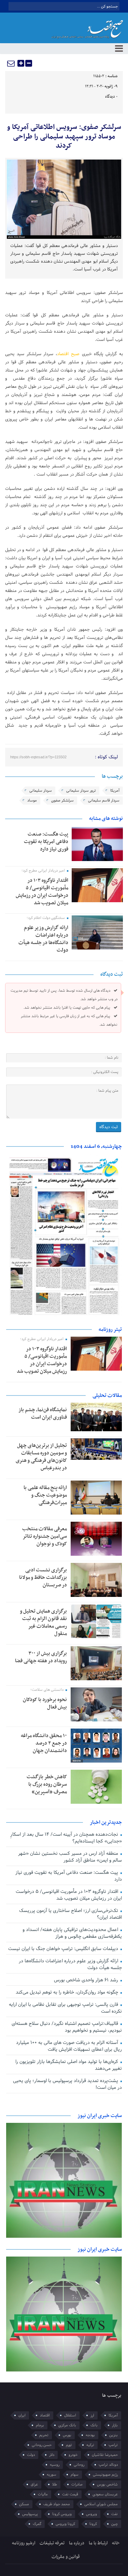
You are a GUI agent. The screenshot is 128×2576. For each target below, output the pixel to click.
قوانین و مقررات (66, 2557)
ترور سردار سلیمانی (81, 791)
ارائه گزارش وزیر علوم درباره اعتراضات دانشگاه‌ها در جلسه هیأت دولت (43, 939)
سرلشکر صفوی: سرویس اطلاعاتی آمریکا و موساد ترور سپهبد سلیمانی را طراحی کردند (64, 137)
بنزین (113, 2435)
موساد (32, 800)
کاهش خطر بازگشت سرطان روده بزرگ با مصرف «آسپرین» (47, 1784)
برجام (40, 2425)
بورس (67, 2435)
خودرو (73, 2455)
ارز (92, 2415)
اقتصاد (45, 2415)
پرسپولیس (30, 2514)
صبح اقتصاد (68, 354)
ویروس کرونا (62, 2514)
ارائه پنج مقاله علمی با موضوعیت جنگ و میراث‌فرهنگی (45, 1495)
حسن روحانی (42, 2445)
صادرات (77, 2484)
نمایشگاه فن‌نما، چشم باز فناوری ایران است (43, 1414)
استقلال (70, 2415)
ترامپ (113, 2445)
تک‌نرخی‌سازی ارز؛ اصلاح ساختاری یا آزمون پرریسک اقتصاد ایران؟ (70, 1914)
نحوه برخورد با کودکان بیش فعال (45, 1703)
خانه (116, 2543)
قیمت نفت (70, 2494)
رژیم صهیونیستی (105, 2475)
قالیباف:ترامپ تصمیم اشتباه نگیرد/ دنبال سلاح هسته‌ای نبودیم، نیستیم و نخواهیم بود (67, 2027)
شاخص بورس (107, 2484)
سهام (75, 2475)
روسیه (55, 2465)
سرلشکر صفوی (62, 800)
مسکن (24, 2504)
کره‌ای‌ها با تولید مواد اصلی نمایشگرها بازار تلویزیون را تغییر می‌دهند (68, 2065)
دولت (31, 2455)
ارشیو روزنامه (24, 2543)
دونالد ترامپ (108, 2465)
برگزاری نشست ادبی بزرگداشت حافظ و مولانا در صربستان (43, 1578)
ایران (22, 2415)
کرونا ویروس (65, 2524)
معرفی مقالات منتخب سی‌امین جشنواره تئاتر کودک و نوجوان (45, 1536)
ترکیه (90, 2445)
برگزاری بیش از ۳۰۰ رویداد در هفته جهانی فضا (41, 1657)
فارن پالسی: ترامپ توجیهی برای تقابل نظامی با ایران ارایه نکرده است (65, 2008)
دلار (52, 2455)
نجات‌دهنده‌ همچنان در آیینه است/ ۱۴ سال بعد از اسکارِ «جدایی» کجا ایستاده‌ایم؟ (66, 1838)
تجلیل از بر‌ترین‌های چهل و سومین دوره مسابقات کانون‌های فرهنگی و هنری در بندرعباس (41, 1457)
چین (115, 2524)
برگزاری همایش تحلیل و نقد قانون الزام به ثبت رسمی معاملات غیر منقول (43, 1622)
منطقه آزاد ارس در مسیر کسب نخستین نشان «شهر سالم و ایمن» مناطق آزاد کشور (70, 1857)
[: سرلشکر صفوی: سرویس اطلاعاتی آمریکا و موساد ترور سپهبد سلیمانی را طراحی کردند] (11, 63)
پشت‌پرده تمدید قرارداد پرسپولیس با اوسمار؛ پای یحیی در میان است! (67, 2084)
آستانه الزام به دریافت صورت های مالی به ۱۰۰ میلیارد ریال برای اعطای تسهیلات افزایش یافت (69, 2046)
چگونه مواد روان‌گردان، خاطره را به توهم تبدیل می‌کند (68, 1992)
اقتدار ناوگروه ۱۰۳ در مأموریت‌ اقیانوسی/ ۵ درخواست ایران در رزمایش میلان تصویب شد (42, 892)
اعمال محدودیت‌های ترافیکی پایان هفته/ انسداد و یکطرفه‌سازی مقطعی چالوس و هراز (72, 1933)
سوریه (52, 2475)
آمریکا (115, 791)
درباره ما (77, 2543)
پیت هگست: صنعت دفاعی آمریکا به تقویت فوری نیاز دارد (46, 842)
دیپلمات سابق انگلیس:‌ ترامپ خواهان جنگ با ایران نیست (64, 1949)
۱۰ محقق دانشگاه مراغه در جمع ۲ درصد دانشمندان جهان (44, 1743)
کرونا (93, 2524)
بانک (94, 2425)
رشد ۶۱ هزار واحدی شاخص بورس (87, 1980)
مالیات (43, 2494)
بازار (115, 2425)
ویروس (91, 2514)
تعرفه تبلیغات (52, 2543)
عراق (34, 2484)
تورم (69, 2445)
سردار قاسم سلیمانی (104, 800)
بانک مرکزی (67, 2425)
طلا (55, 2484)
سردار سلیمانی (41, 791)
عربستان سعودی (105, 2494)
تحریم (44, 2435)
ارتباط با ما (98, 2543)
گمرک (37, 2524)
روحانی (79, 2465)
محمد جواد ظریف (57, 2504)
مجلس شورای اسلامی (101, 2504)
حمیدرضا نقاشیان (105, 2455)
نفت (115, 2514)
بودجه (90, 2435)
